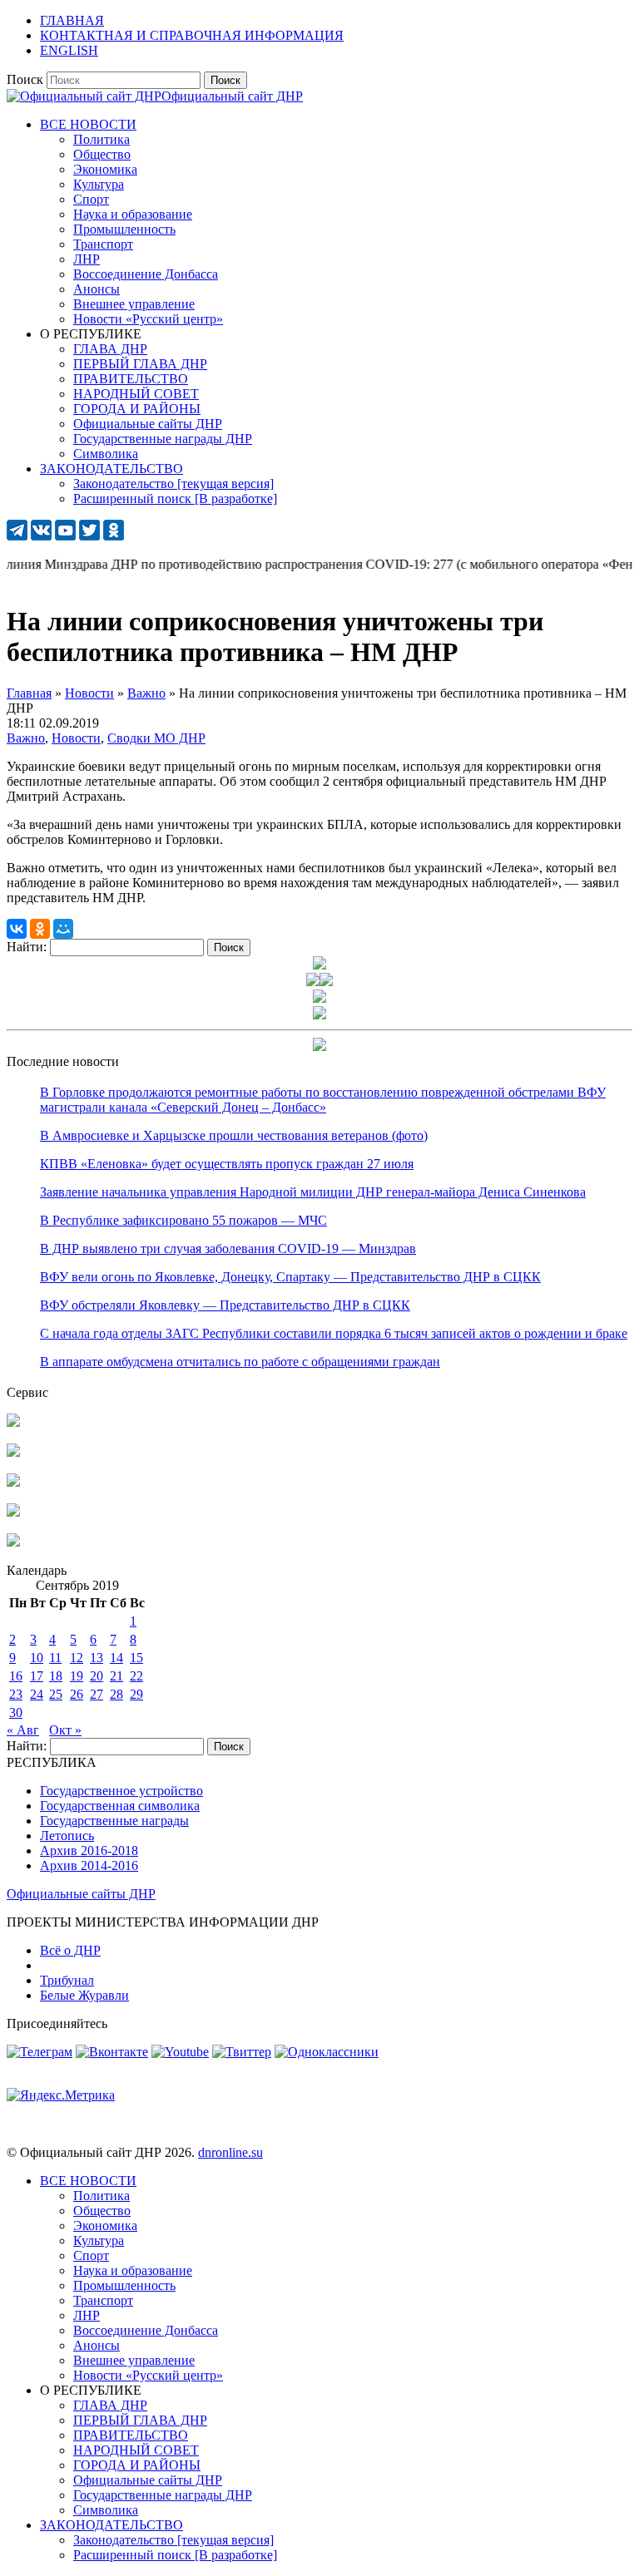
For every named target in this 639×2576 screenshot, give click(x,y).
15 (136, 1658)
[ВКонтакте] (17, 929)
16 (16, 1676)
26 (77, 1694)
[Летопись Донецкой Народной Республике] (13, 1512)
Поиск (25, 79)
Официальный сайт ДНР (232, 96)
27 (97, 1694)
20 (97, 1676)
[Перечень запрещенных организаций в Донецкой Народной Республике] (13, 1482)
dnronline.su (230, 2152)
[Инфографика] (13, 1542)
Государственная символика (120, 1806)
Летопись (67, 1836)
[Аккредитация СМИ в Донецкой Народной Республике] (13, 1422)
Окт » (65, 1730)
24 (37, 1694)
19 (77, 1676)
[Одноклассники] (40, 929)
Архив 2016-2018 (89, 1851)
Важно (26, 738)
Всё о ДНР (70, 1950)
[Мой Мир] (63, 929)
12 (77, 1658)
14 (116, 1658)
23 (16, 1694)
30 (16, 1712)
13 (97, 1658)
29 (136, 1694)
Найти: (27, 947)
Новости (76, 738)
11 (55, 1658)
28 (116, 1694)
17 (37, 1676)
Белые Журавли (84, 1995)
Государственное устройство (121, 1791)
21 (116, 1676)
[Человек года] (326, 982)
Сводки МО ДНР (156, 738)
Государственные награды (114, 1821)
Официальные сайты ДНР (81, 1894)
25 (56, 1694)
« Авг (23, 1730)
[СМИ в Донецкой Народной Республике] (13, 1452)
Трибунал (67, 1980)
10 (37, 1658)
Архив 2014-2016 (89, 1865)
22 (136, 1676)
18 (56, 1676)
